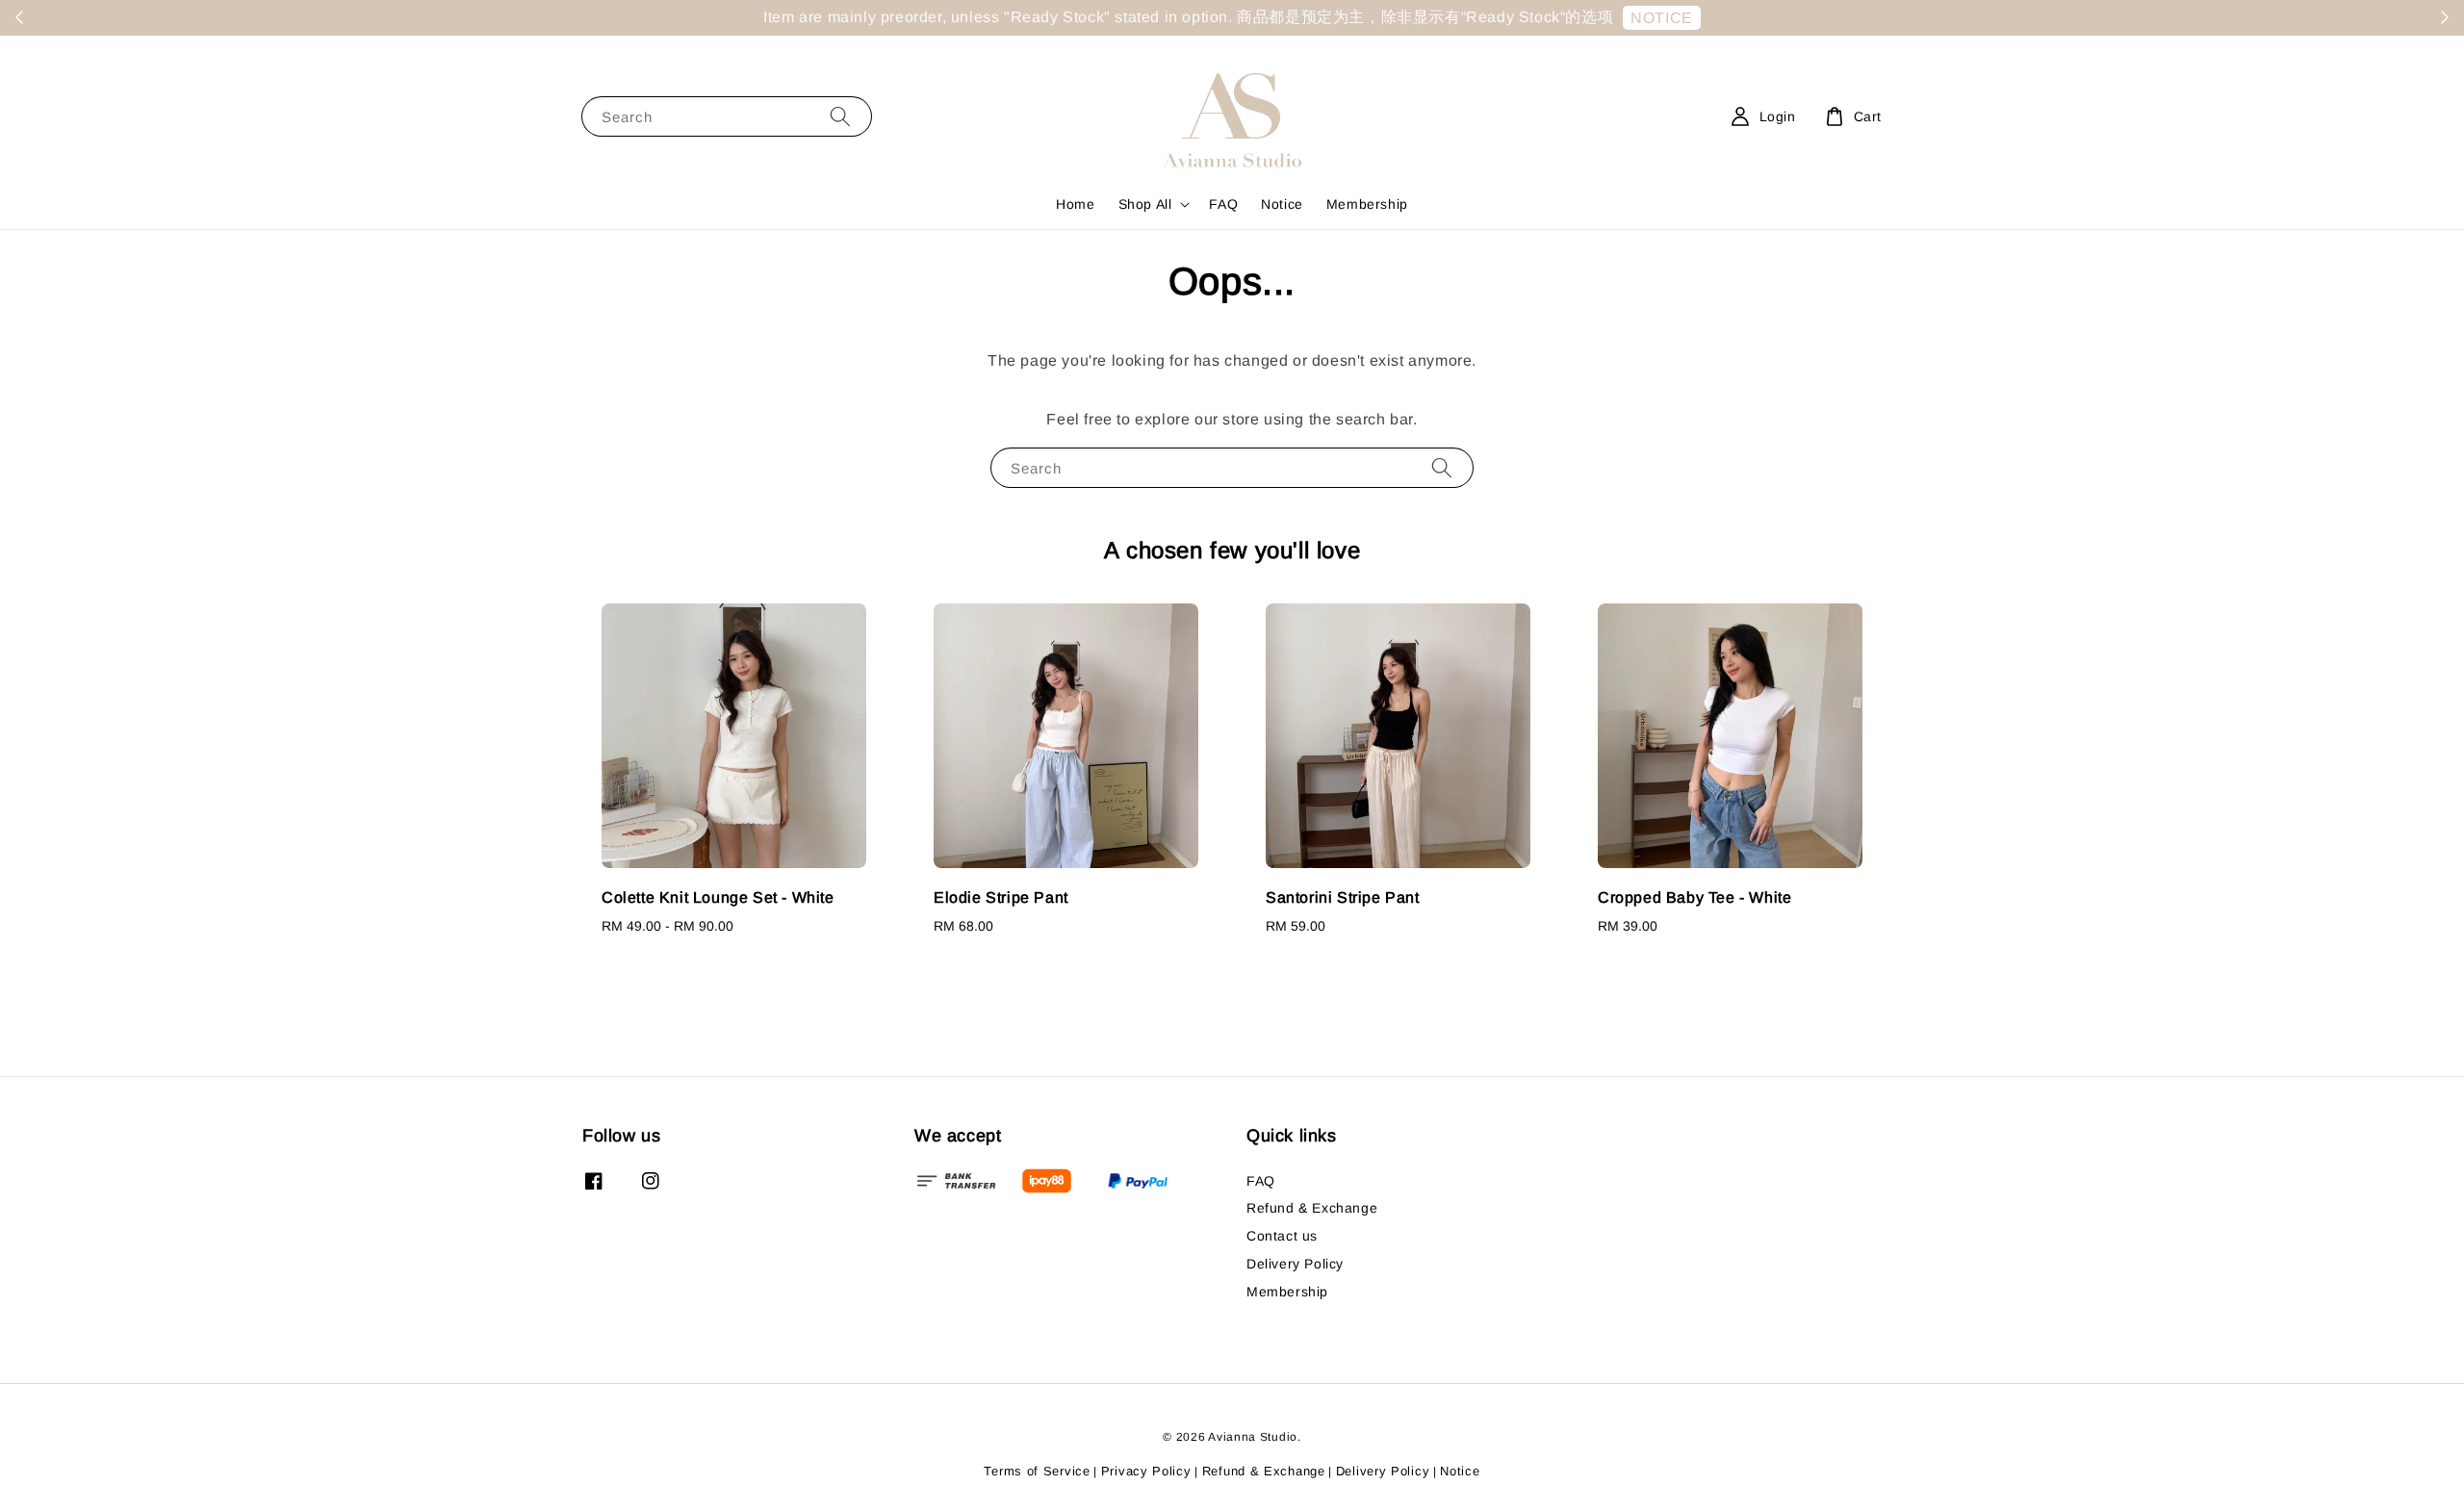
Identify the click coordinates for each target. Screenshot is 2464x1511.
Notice (1282, 204)
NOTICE (1662, 18)
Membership (1367, 204)
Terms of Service (1037, 1471)
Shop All (1145, 204)
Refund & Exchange (1312, 1208)
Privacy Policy (1146, 1471)
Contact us (1282, 1236)
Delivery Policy (1295, 1264)
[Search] (840, 116)
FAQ (1223, 204)
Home (1075, 204)
